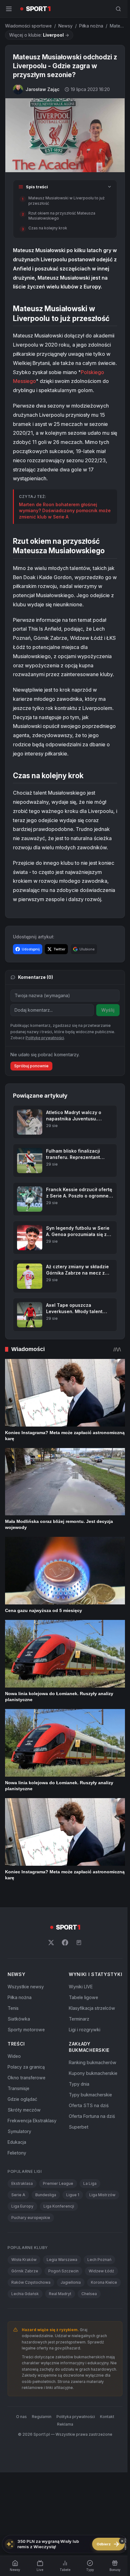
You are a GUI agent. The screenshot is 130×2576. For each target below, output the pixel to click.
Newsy (65, 26)
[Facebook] (65, 1943)
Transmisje (18, 2088)
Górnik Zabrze (25, 2271)
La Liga (90, 2183)
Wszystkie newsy (26, 1987)
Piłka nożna (91, 26)
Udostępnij (31, 949)
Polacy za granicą (26, 2067)
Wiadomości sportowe (28, 26)
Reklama (65, 2424)
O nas (21, 2417)
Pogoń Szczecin (63, 2271)
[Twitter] (51, 1943)
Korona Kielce (104, 2282)
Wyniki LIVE (81, 1987)
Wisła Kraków (24, 2260)
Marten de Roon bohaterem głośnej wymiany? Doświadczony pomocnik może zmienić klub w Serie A (65, 511)
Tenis (13, 2008)
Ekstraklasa (22, 2183)
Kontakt (107, 2417)
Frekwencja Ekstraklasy (32, 2121)
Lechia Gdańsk (25, 2294)
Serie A (18, 2195)
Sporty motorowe (26, 2030)
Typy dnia (79, 2084)
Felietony (17, 2153)
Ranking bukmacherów (93, 2062)
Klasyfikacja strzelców (92, 2008)
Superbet (79, 2127)
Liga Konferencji (59, 2206)
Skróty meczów (24, 2110)
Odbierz (108, 2544)
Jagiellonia (71, 2282)
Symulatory (19, 2131)
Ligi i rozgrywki (85, 2030)
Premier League (58, 2183)
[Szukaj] (118, 9)
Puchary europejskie (31, 2218)
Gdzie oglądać (22, 2099)
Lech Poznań (99, 2260)
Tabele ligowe (83, 1997)
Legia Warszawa (62, 2260)
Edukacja (17, 2142)
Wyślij (108, 1010)
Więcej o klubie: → (39, 35)
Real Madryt (60, 2294)
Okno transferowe (27, 2078)
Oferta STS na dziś (89, 2105)
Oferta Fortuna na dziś (92, 2116)
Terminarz (79, 2019)
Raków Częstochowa (31, 2282)
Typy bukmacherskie (90, 2095)
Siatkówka (19, 2019)
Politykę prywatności (45, 1038)
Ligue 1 (73, 2195)
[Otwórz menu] (9, 9)
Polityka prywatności (76, 2417)
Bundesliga (46, 2195)
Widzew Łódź (101, 2271)
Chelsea (89, 2294)
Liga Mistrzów (102, 2195)
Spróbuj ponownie (31, 1066)
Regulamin (42, 2417)
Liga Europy (22, 2206)
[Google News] (79, 1943)
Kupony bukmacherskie (93, 2073)
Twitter (59, 949)
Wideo (14, 2056)
